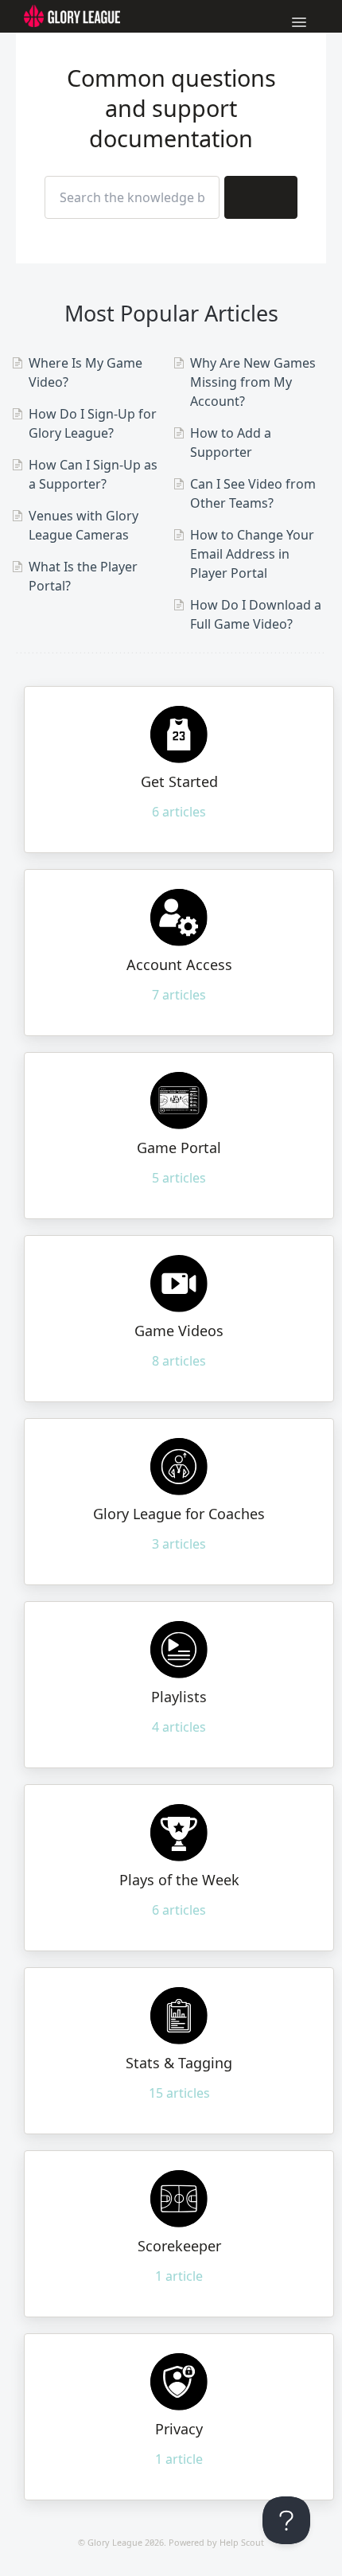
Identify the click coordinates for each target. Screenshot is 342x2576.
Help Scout (242, 2542)
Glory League (115, 2542)
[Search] (261, 197)
